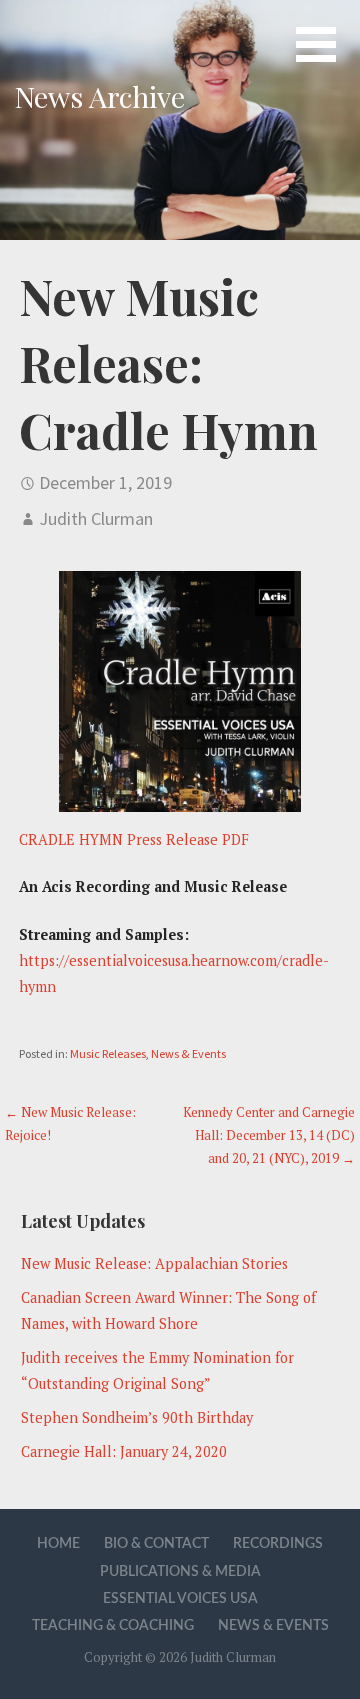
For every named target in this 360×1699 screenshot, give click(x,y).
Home (58, 1544)
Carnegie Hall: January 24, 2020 (124, 1451)
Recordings (278, 1544)
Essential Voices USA (180, 1599)
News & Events (188, 1053)
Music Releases (108, 1053)
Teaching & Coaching (113, 1626)
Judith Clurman (96, 518)
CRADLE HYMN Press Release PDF (134, 839)
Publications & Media (180, 1572)
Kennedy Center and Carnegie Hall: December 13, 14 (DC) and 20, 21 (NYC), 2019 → (269, 1136)
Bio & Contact (156, 1544)
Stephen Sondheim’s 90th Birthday (137, 1417)
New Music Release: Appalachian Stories (154, 1263)
